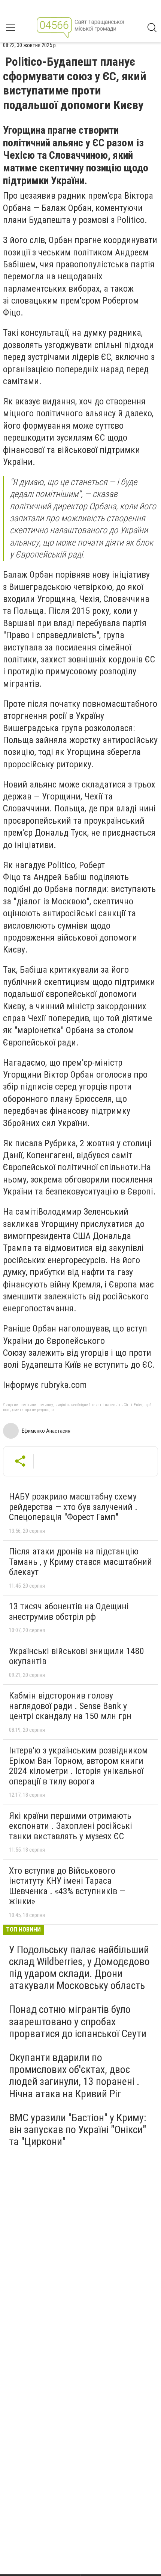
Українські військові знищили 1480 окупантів (77, 1656)
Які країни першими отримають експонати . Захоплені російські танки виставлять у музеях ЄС (71, 1826)
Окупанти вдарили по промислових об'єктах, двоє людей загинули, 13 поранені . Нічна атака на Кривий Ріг (74, 2076)
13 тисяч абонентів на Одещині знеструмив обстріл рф (69, 1612)
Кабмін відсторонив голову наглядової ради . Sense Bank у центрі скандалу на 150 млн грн (70, 1706)
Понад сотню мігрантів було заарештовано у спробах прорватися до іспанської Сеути (78, 2021)
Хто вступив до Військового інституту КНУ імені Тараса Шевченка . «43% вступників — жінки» (67, 1886)
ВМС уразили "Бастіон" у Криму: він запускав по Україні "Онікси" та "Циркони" (78, 2130)
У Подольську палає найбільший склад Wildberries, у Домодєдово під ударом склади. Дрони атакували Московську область (79, 1968)
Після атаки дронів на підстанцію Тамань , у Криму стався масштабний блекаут (80, 1562)
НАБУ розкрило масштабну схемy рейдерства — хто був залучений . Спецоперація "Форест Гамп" (73, 1507)
